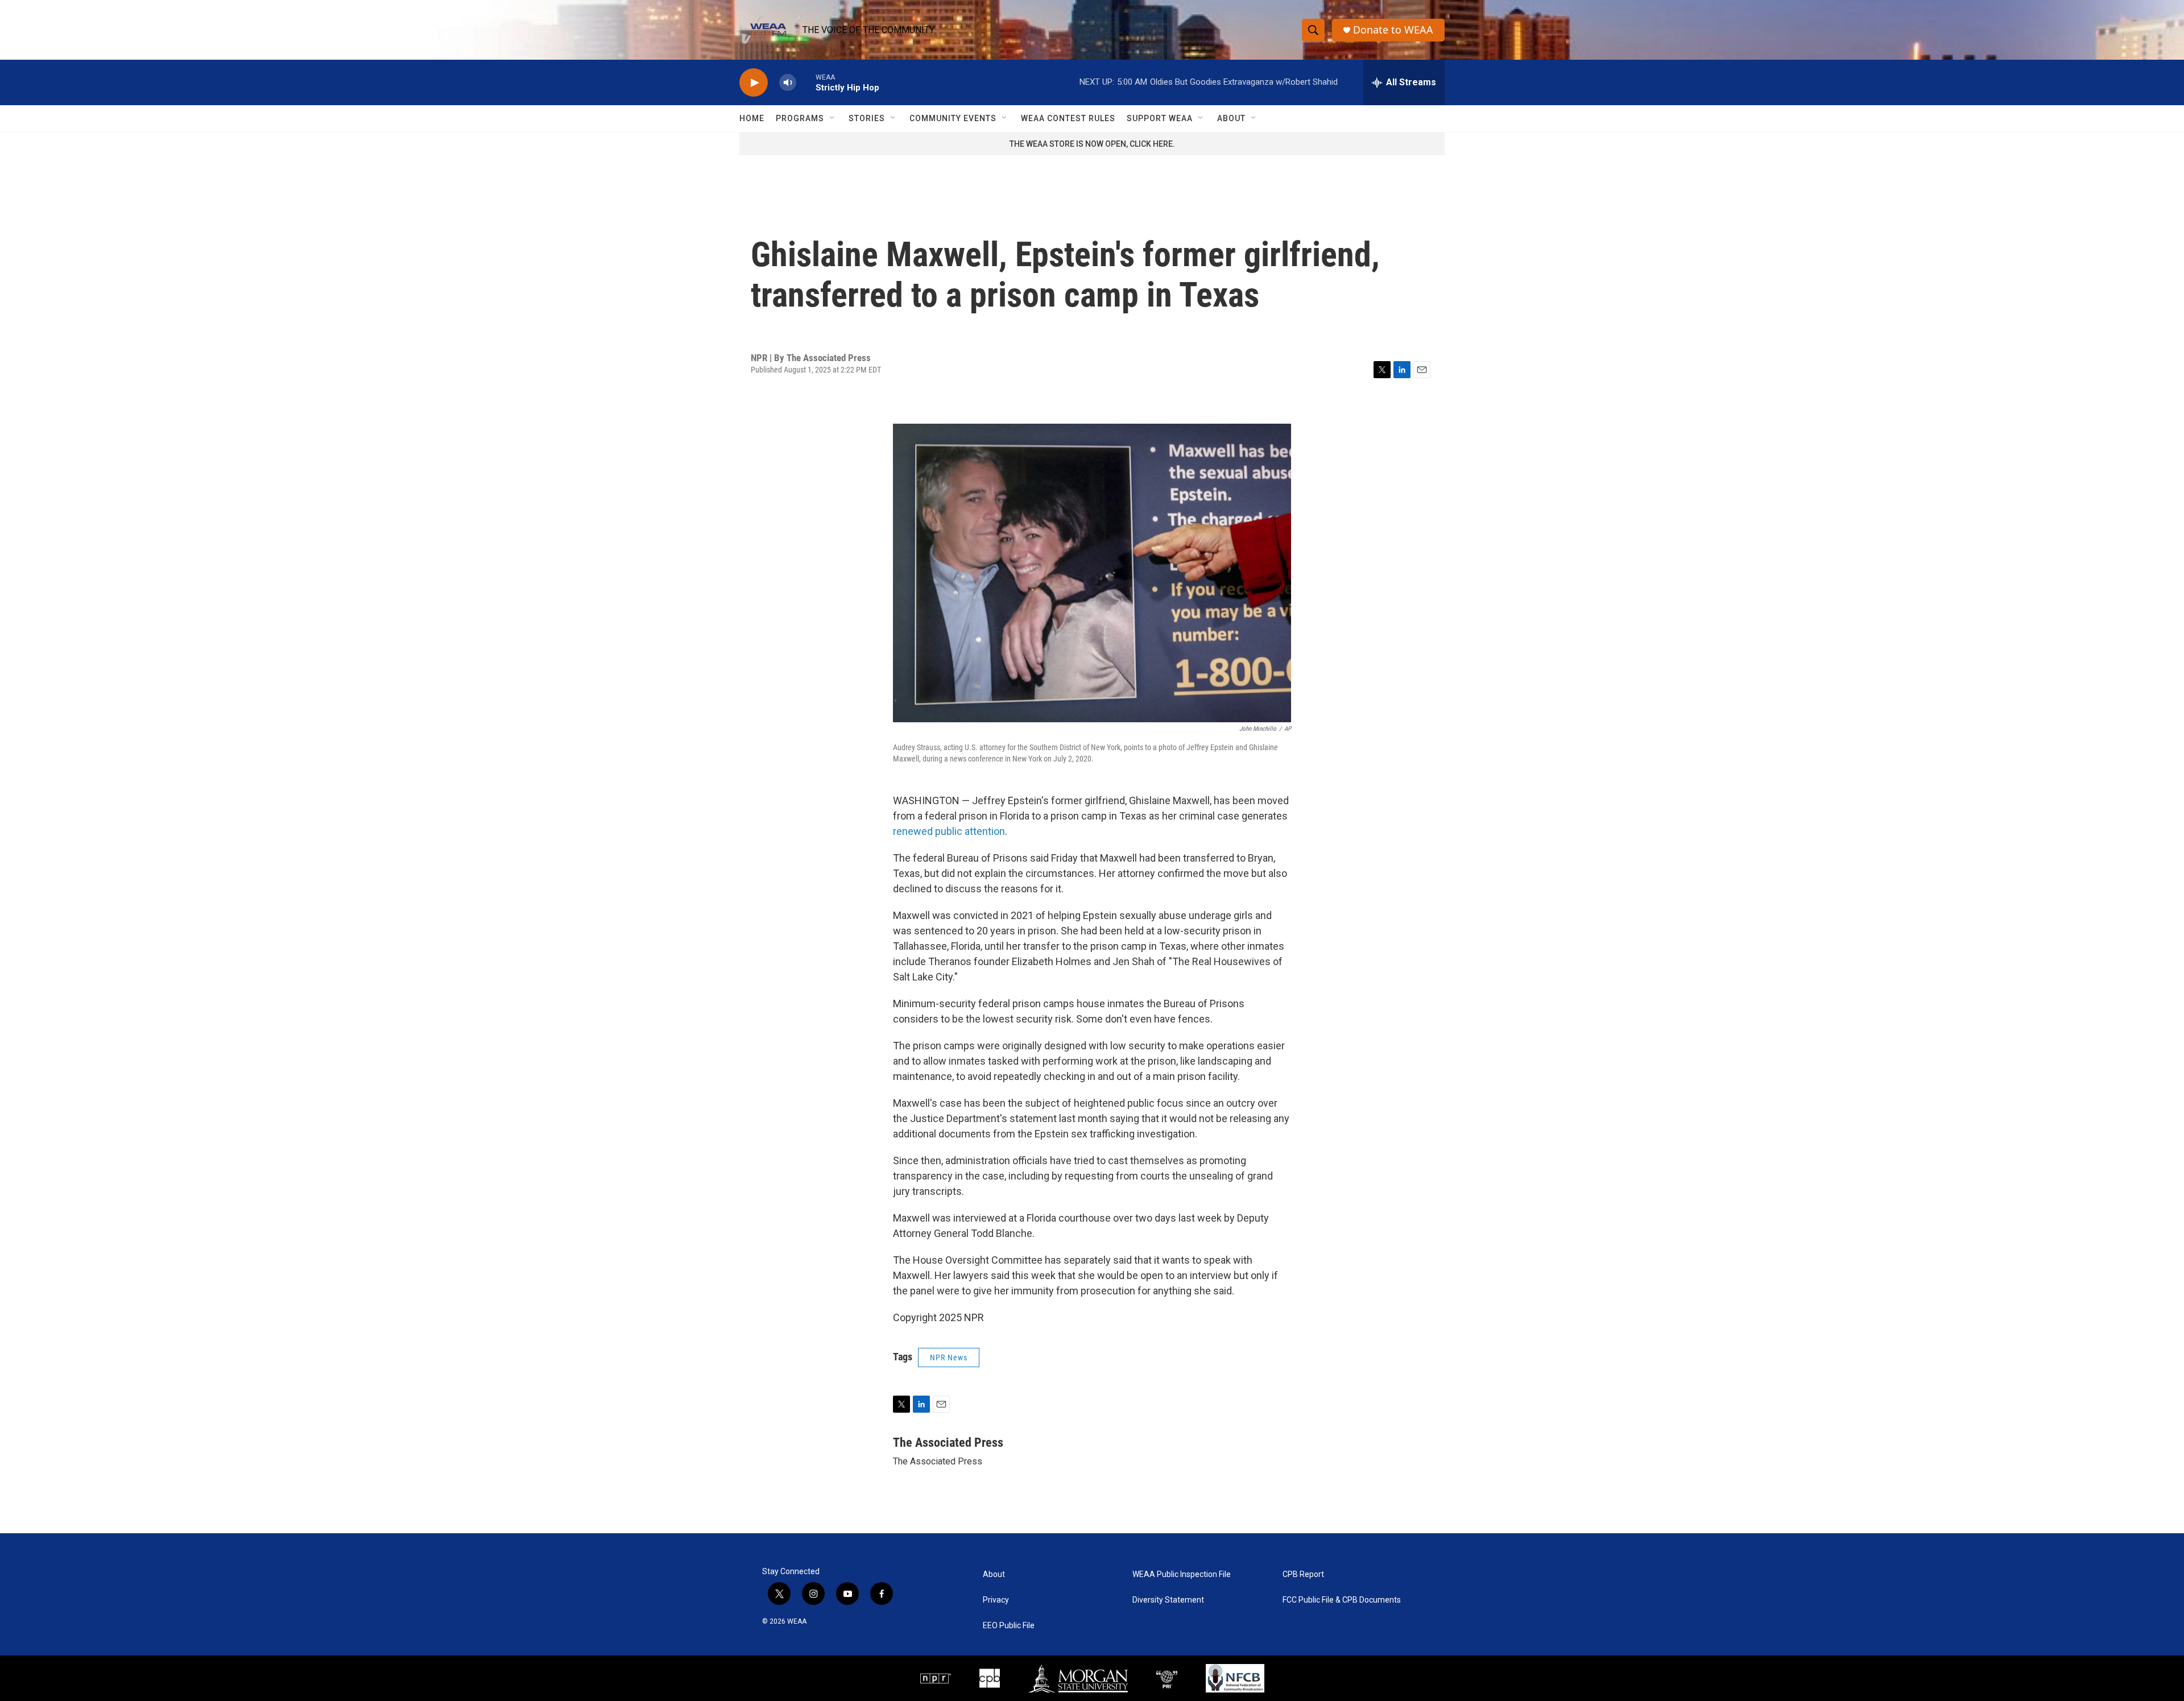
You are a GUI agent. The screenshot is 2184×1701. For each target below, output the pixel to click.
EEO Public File (1009, 1626)
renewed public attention (949, 831)
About (1231, 118)
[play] (754, 83)
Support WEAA (1160, 118)
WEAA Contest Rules (1068, 118)
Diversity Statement (1168, 1600)
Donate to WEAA (1393, 30)
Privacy (996, 1600)
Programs (800, 118)
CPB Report (1303, 1574)
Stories (867, 118)
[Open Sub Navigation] (833, 118)
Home (752, 118)
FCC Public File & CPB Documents (1342, 1600)
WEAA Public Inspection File (1182, 1574)
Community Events (953, 118)
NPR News (949, 1358)
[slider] (806, 82)
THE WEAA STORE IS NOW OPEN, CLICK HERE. (1092, 144)
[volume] (788, 83)
